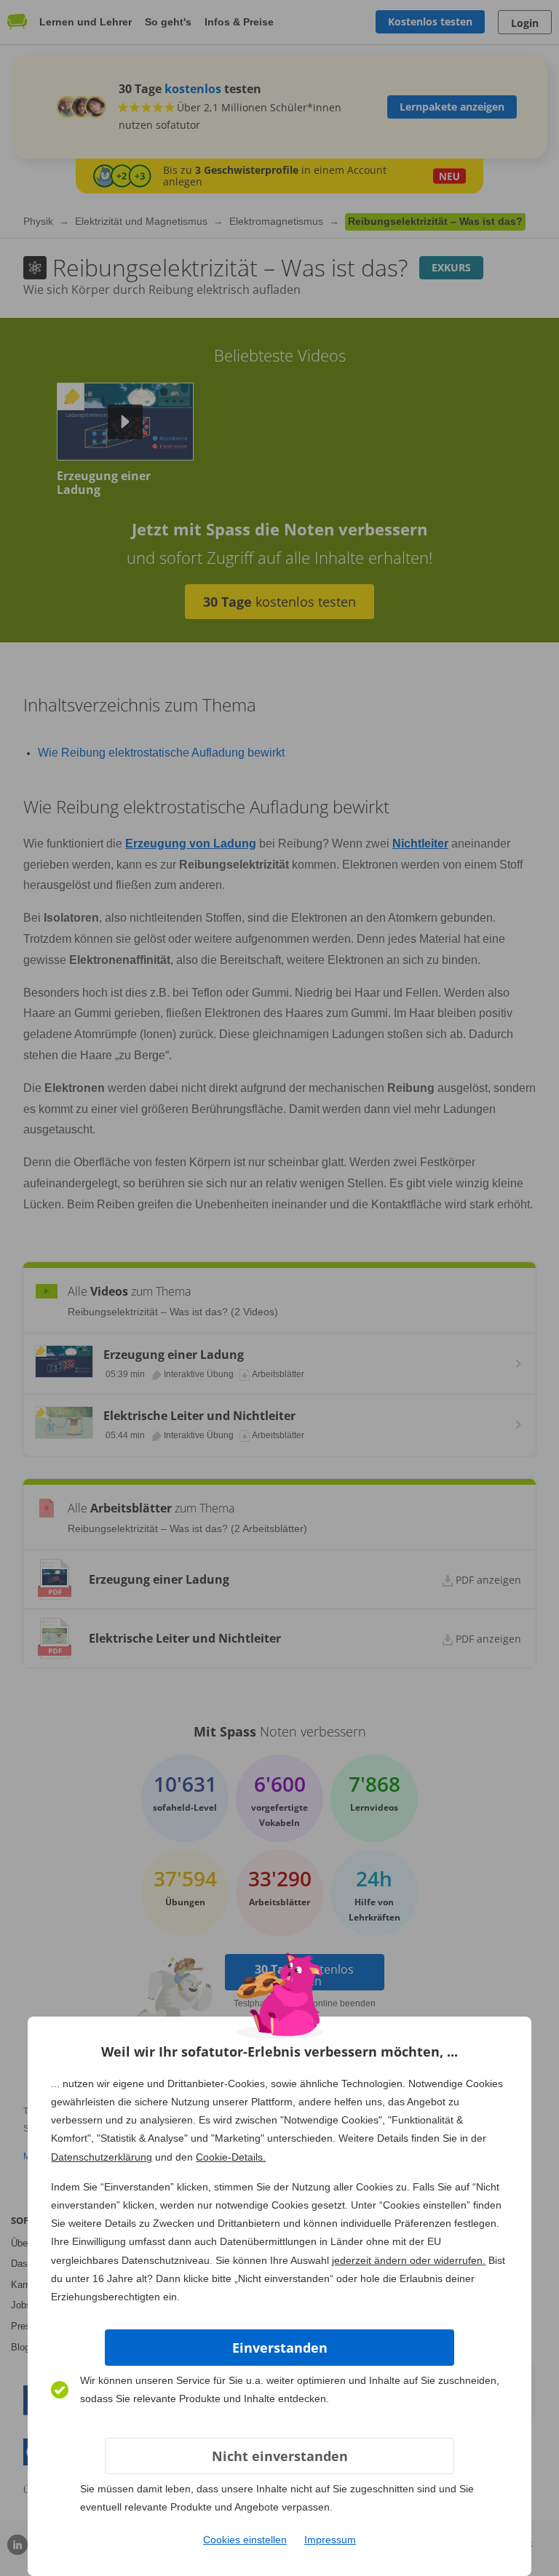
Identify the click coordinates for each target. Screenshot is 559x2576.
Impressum (330, 2540)
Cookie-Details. (231, 2157)
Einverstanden (280, 2348)
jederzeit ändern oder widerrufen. (409, 2260)
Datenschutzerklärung (102, 2157)
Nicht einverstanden (280, 2456)
